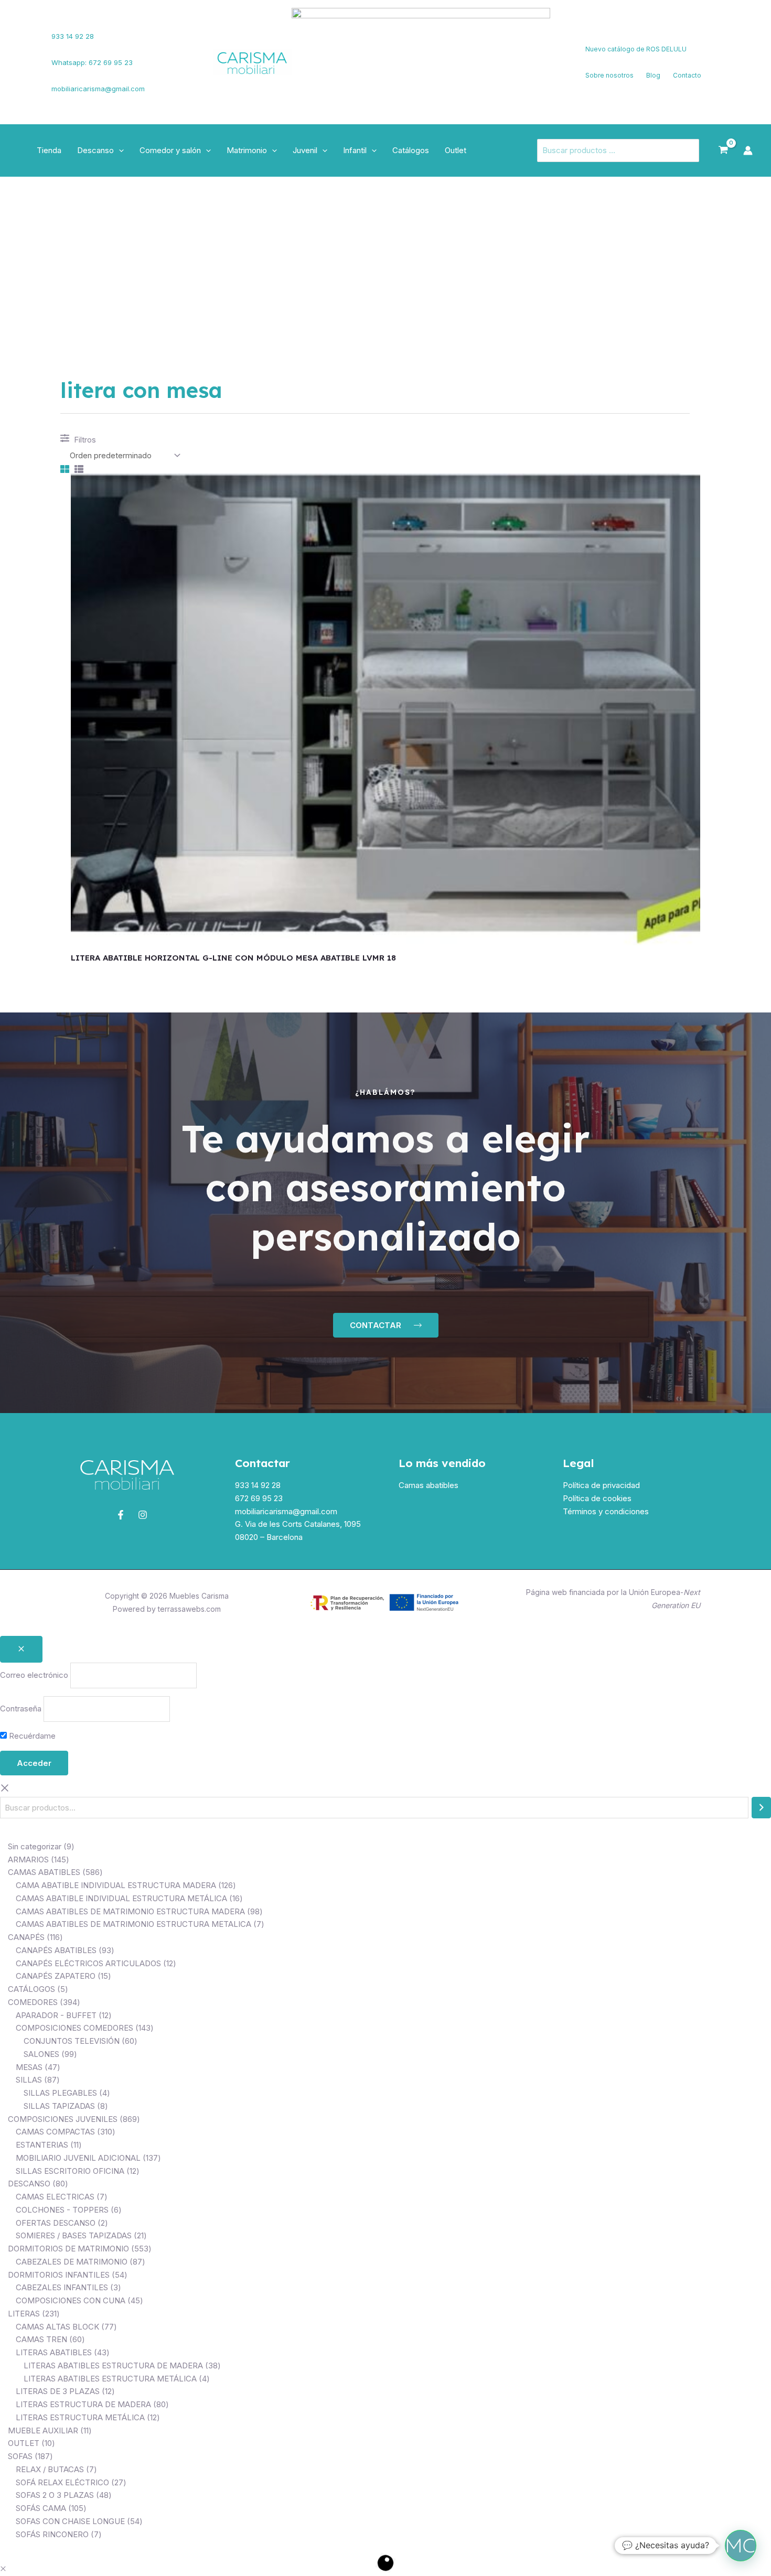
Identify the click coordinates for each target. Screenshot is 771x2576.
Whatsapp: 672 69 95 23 (92, 62)
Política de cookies (597, 1498)
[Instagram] (27, 69)
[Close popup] (21, 1649)
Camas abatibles (429, 1485)
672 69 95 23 (259, 1498)
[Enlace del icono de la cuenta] (748, 150)
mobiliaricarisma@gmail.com (98, 89)
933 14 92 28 (73, 36)
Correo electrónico (34, 1675)
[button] (119, 150)
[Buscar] (761, 1808)
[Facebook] (24, 56)
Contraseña (21, 1709)
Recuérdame (31, 1736)
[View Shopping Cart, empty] (723, 150)
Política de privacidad (601, 1485)
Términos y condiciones (606, 1511)
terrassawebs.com (189, 1609)
